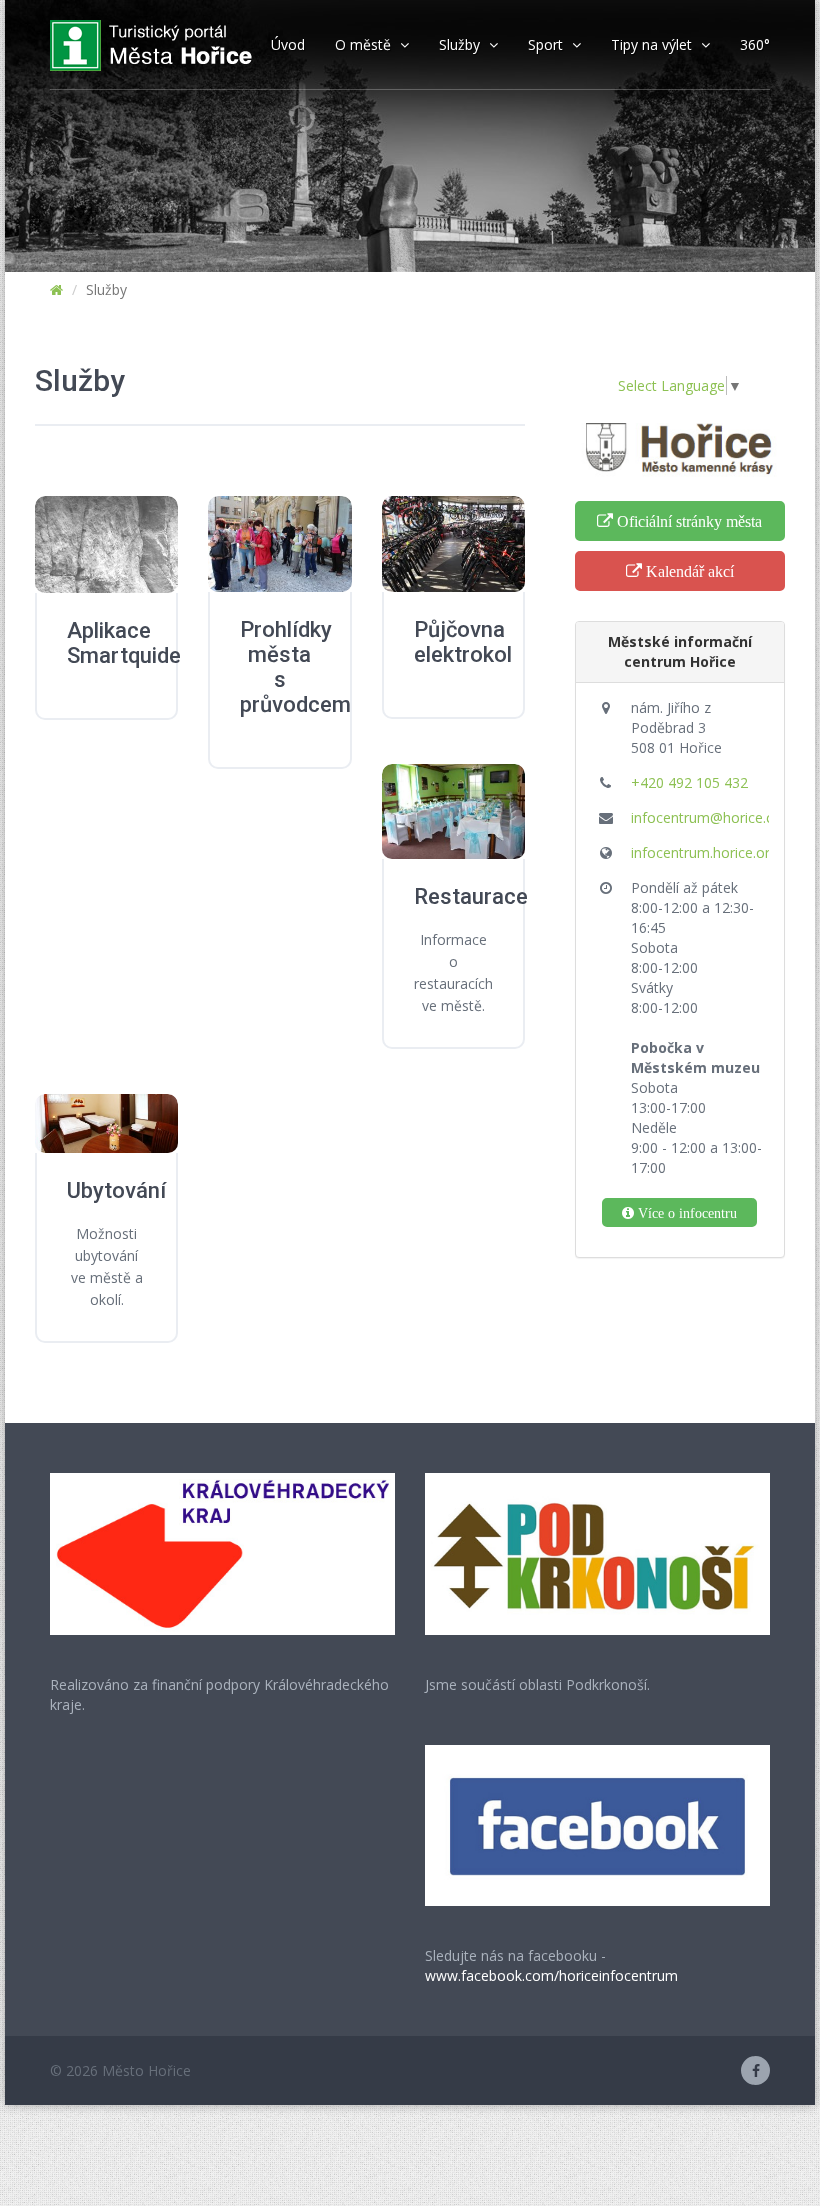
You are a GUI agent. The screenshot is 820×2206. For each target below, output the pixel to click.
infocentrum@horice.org (709, 817)
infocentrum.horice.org (704, 852)
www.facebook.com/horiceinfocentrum (551, 1975)
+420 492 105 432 (689, 782)
